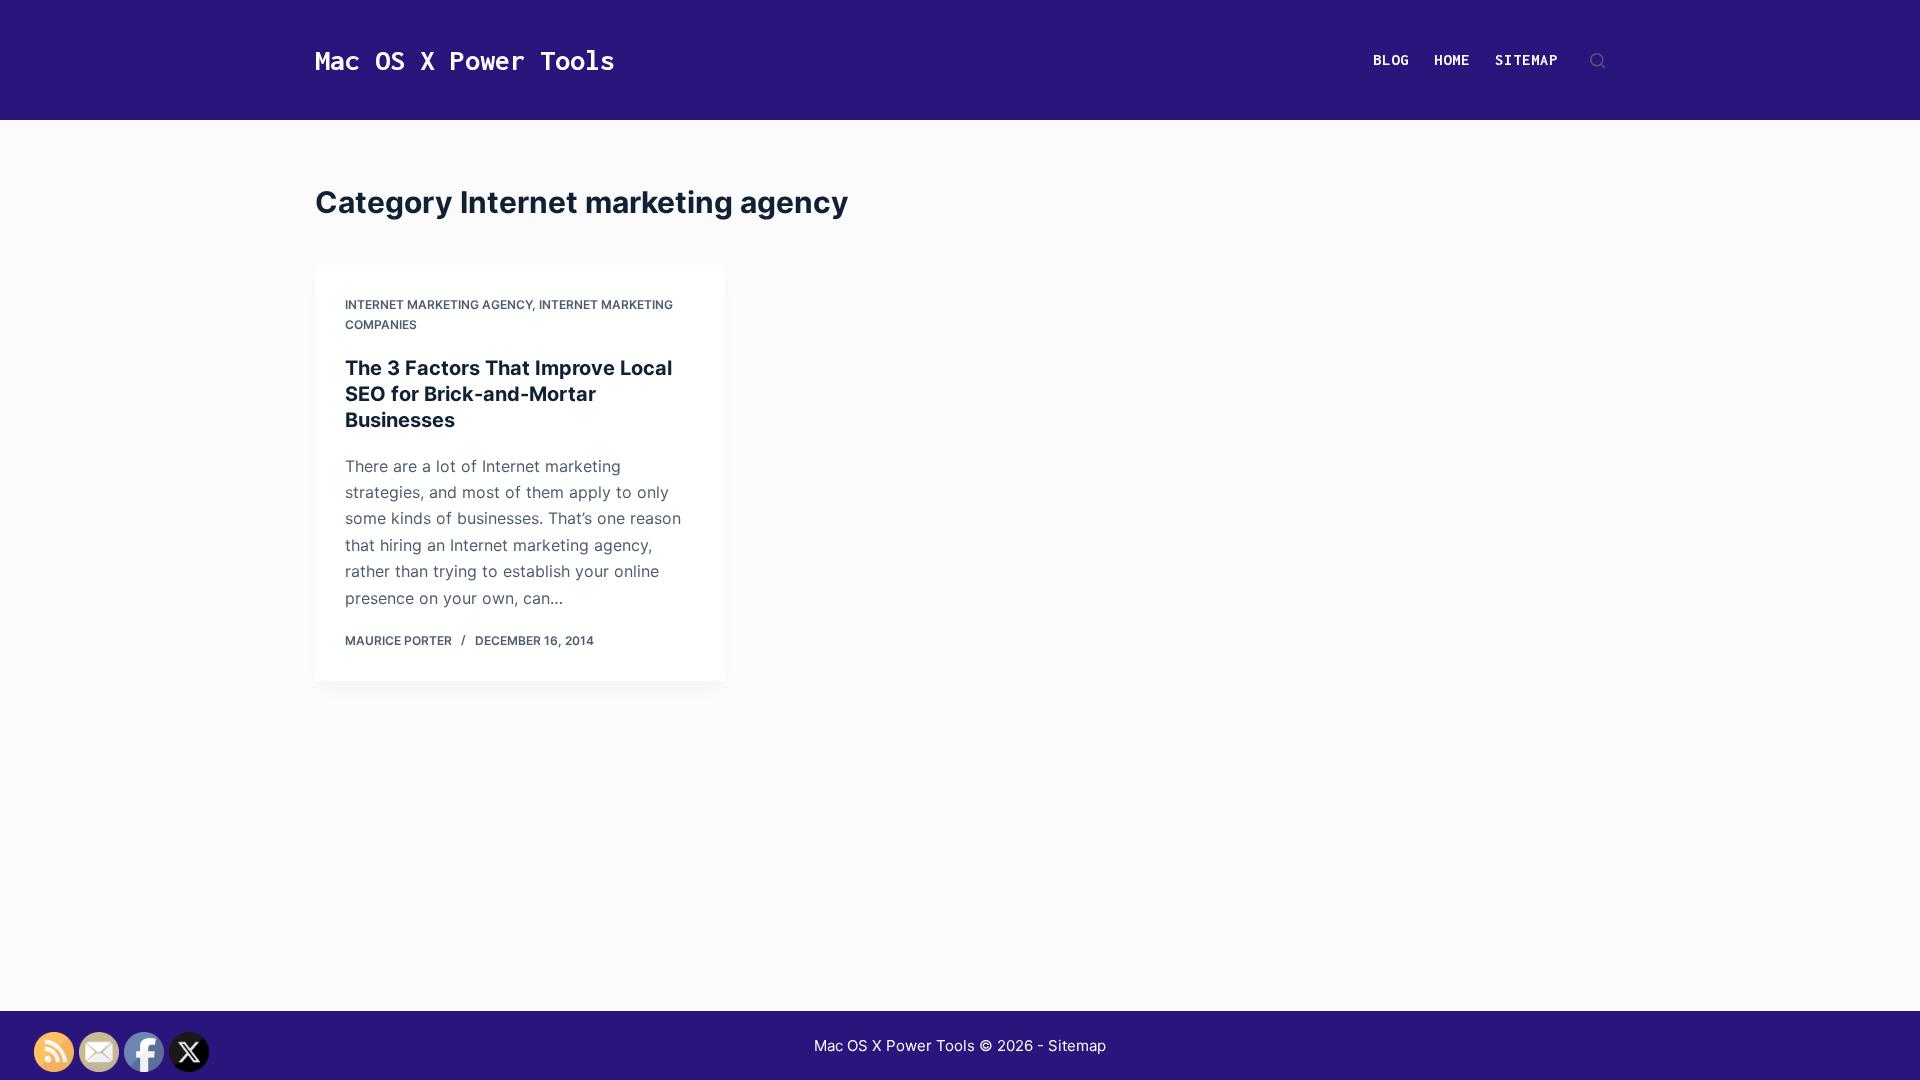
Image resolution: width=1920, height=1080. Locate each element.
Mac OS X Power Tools (465, 60)
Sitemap (1526, 59)
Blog (1391, 59)
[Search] (1597, 60)
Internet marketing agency (438, 304)
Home (1452, 59)
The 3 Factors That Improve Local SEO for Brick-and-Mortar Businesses (508, 394)
